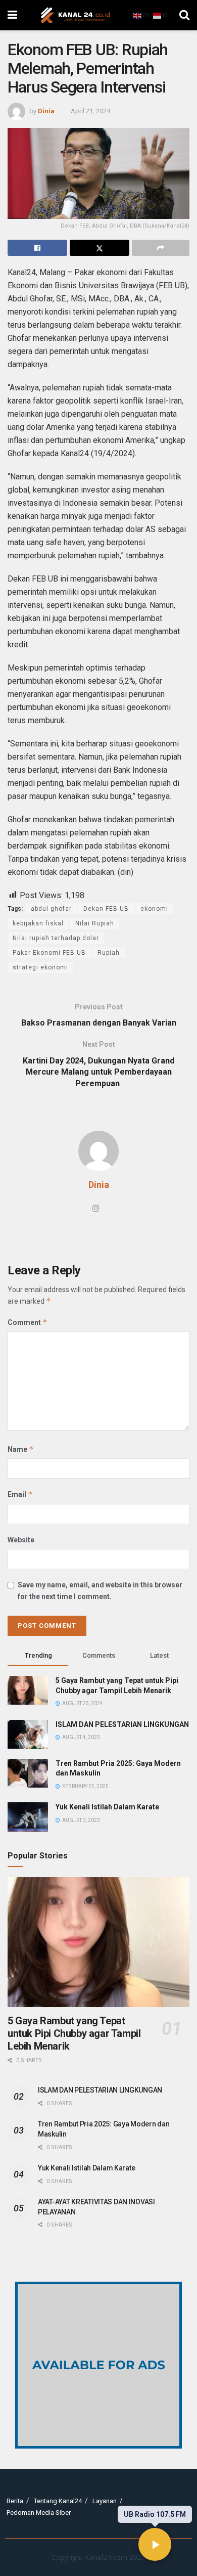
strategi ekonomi (40, 967)
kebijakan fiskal (38, 923)
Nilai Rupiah (95, 923)
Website (21, 1540)
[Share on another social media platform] (161, 248)
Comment (28, 1322)
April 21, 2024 (90, 111)
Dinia (46, 111)
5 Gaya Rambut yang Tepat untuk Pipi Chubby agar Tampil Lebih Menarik (74, 2033)
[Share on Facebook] (37, 248)
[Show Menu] (12, 15)
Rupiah (109, 953)
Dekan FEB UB (106, 909)
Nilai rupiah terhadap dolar (56, 938)
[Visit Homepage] (75, 15)
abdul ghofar (51, 909)
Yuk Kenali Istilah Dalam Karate (107, 1807)
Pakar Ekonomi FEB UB (49, 953)
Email (20, 1494)
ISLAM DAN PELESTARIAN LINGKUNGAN (122, 1724)
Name (21, 1449)
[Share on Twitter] (100, 248)
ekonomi (154, 909)
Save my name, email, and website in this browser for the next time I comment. (100, 1590)
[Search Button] (184, 15)
